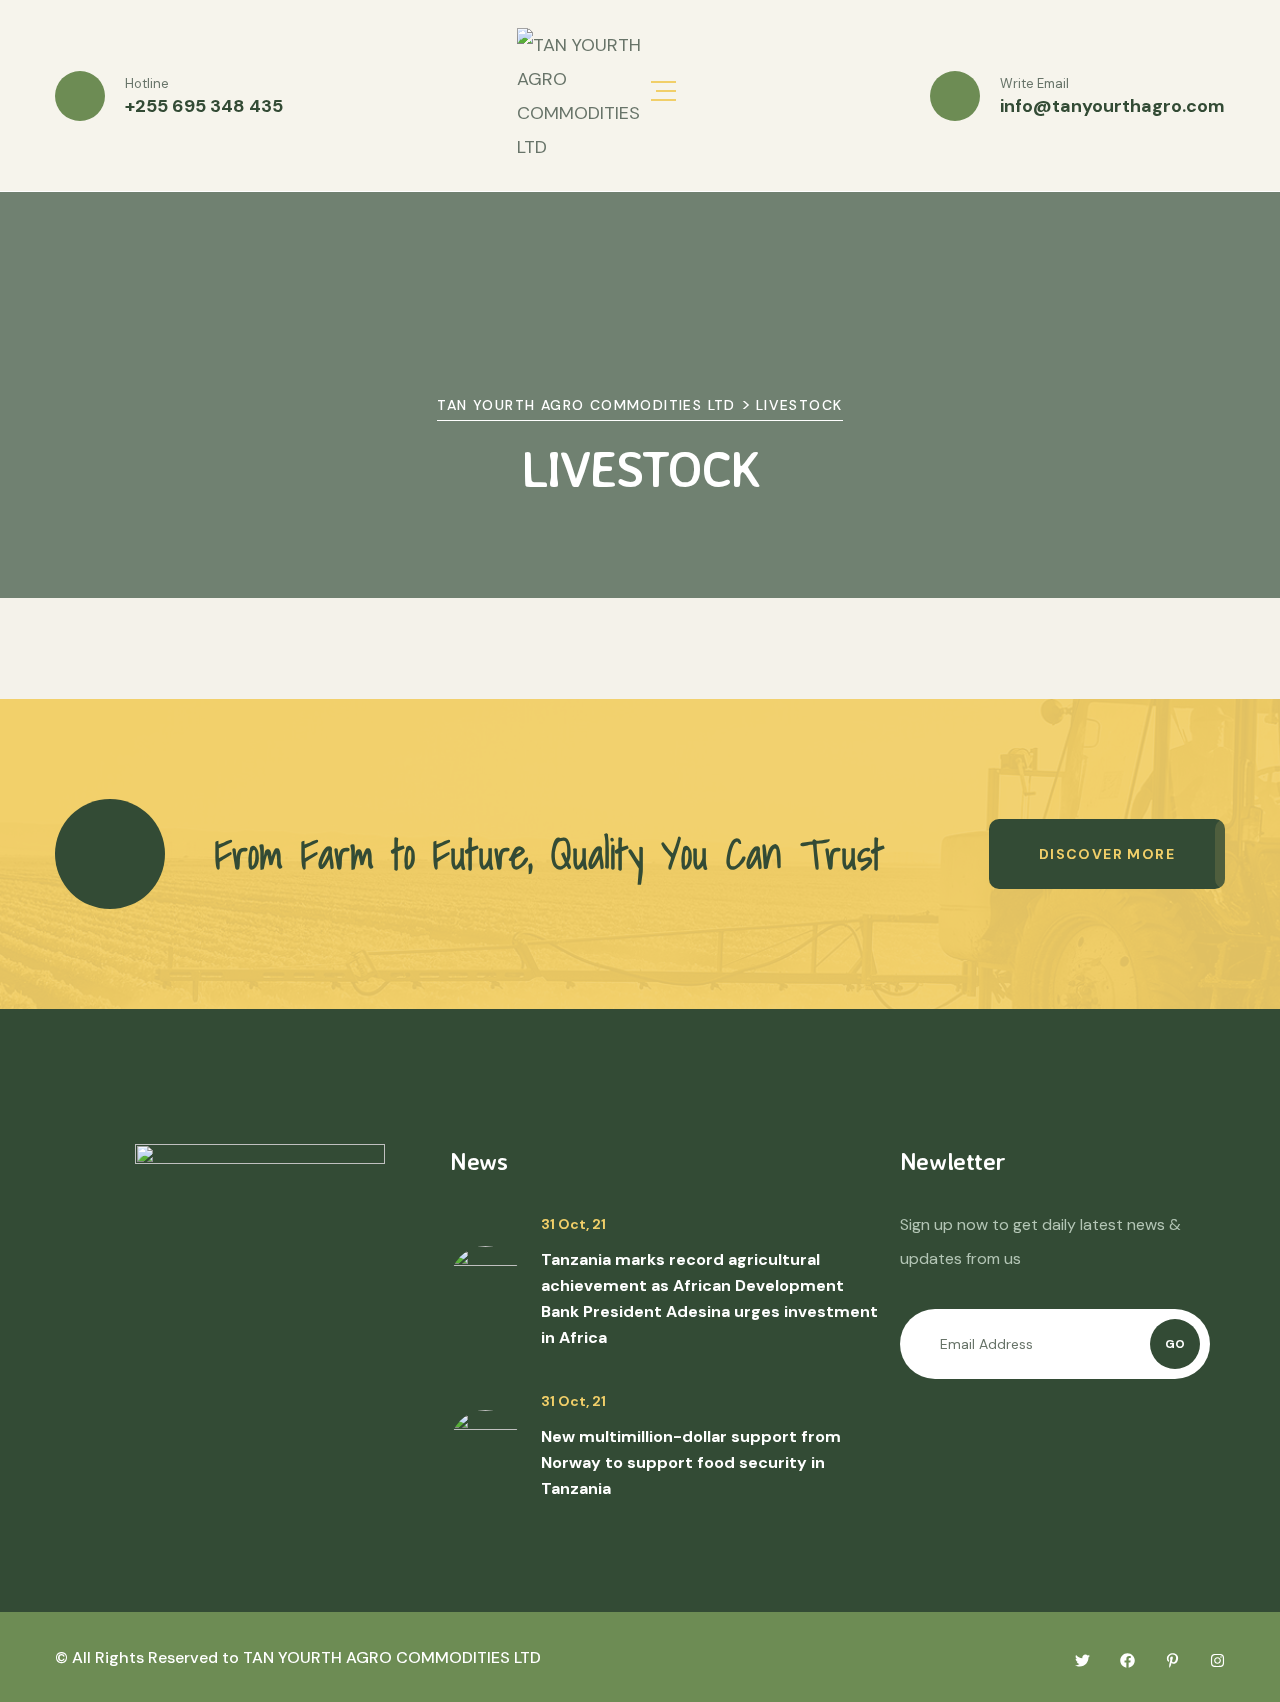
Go (1175, 1344)
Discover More (1107, 854)
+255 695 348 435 (204, 106)
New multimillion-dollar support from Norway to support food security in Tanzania (691, 1462)
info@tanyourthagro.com (1112, 106)
